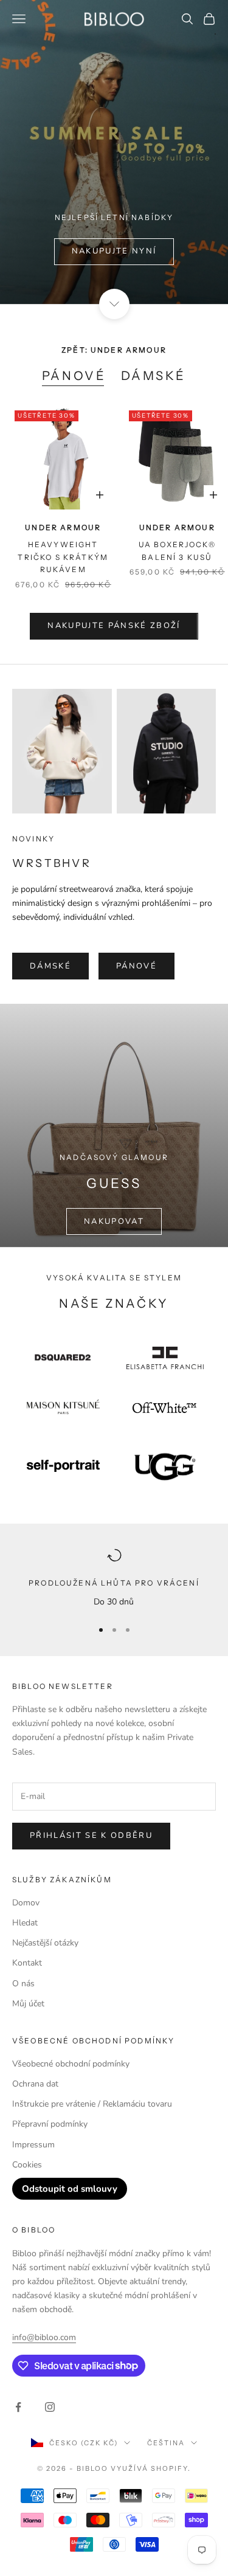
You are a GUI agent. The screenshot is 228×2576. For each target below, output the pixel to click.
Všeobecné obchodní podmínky (71, 2064)
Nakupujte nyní (114, 251)
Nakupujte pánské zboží (114, 626)
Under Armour (63, 527)
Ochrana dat (35, 2084)
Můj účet (28, 2004)
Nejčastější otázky (45, 1943)
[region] (114, 1578)
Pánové (74, 376)
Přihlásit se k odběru (91, 1835)
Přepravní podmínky (50, 2124)
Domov (26, 1903)
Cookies (27, 2165)
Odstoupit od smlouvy (70, 2189)
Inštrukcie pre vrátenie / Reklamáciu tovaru (92, 2104)
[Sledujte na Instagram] (50, 2407)
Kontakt (27, 1963)
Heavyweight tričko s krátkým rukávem (63, 557)
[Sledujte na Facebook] (18, 2407)
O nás (23, 1984)
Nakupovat (114, 1221)
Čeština (166, 2443)
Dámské (154, 376)
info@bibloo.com (44, 2337)
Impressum (33, 2145)
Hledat (25, 1923)
